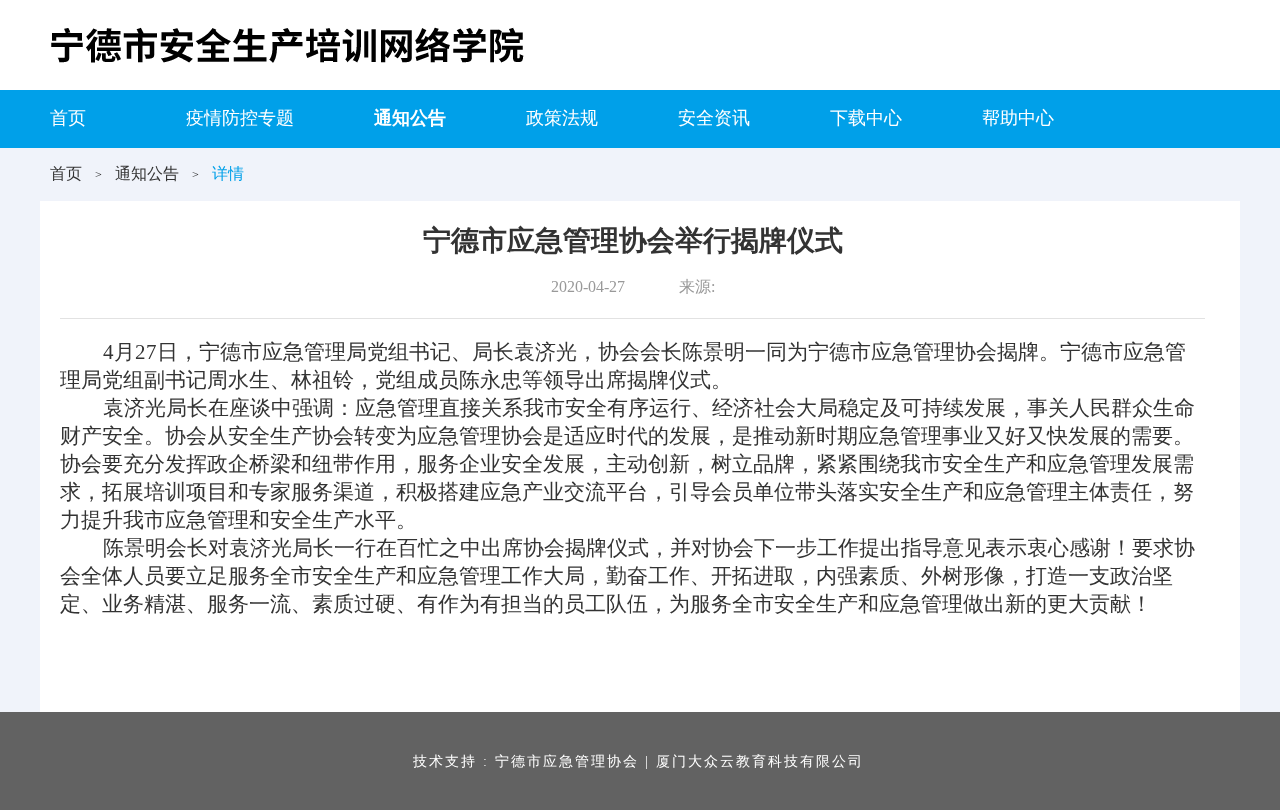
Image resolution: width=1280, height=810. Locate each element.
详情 (228, 173)
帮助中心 (1018, 118)
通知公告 (410, 118)
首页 (68, 118)
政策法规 (562, 118)
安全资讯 (714, 118)
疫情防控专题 (240, 118)
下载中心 (866, 118)
